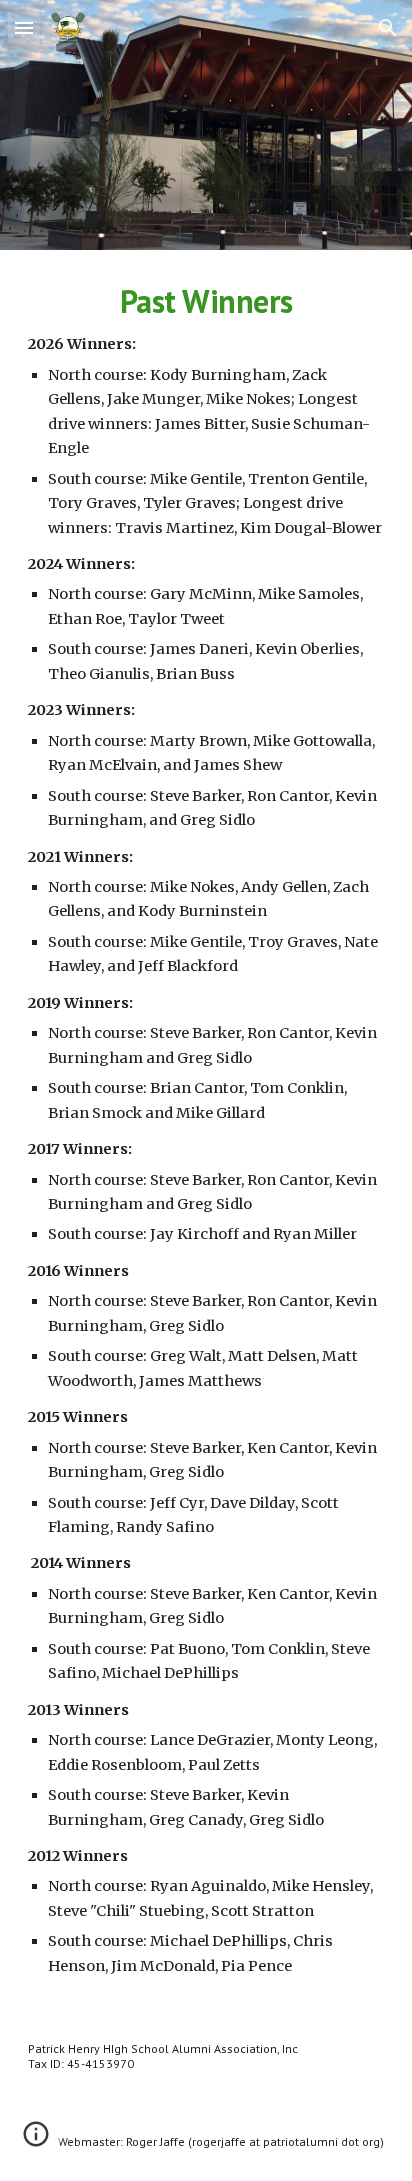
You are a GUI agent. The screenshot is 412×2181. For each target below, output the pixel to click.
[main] (206, 1130)
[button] (24, 27)
